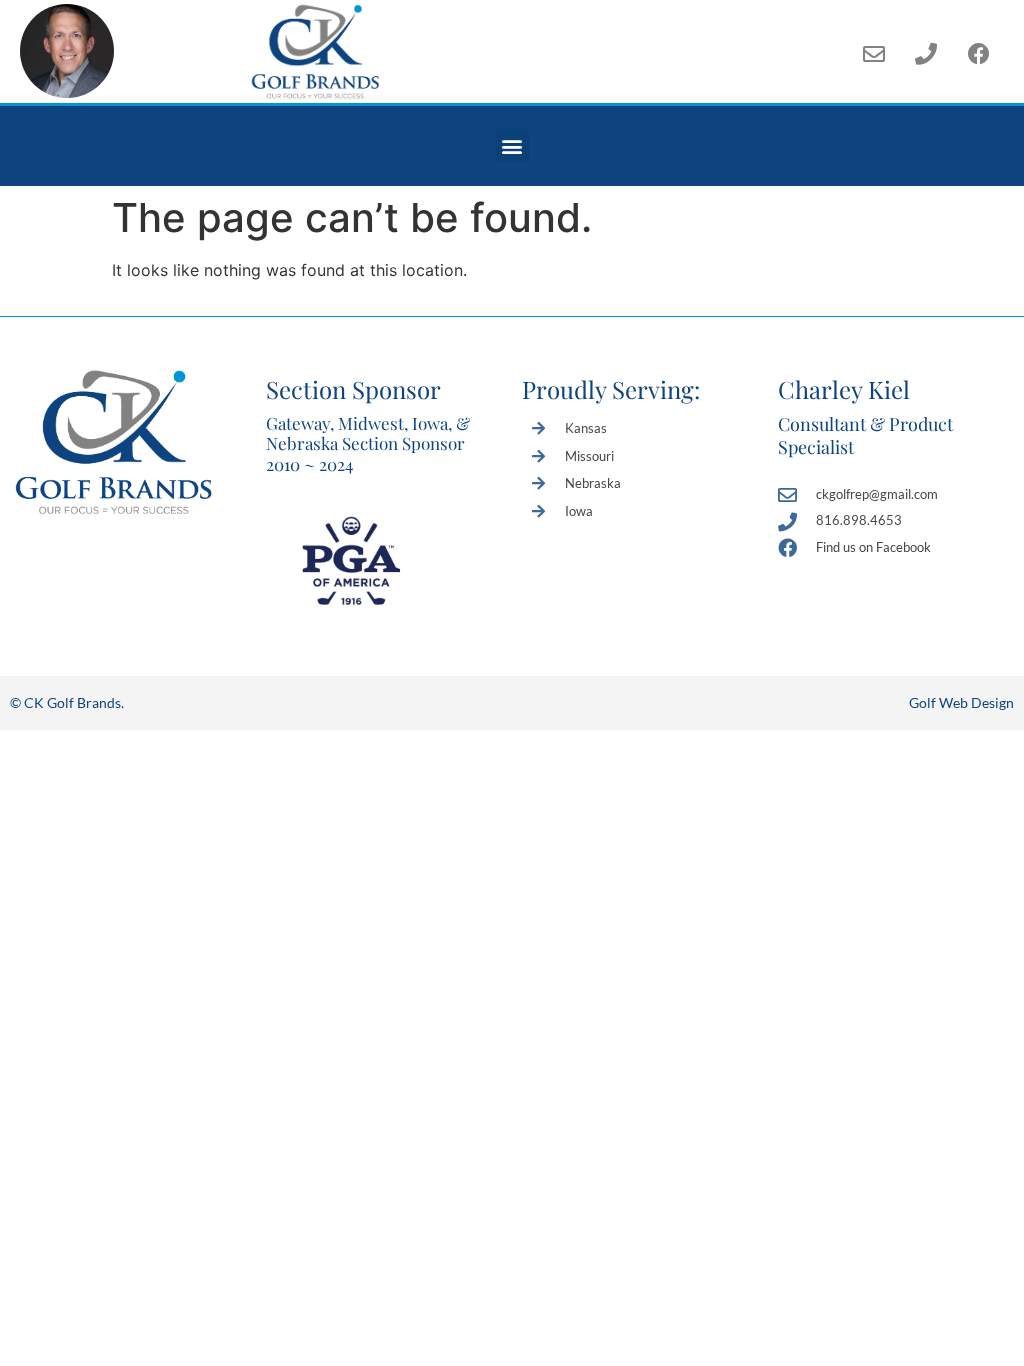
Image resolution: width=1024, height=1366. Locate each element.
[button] (512, 145)
